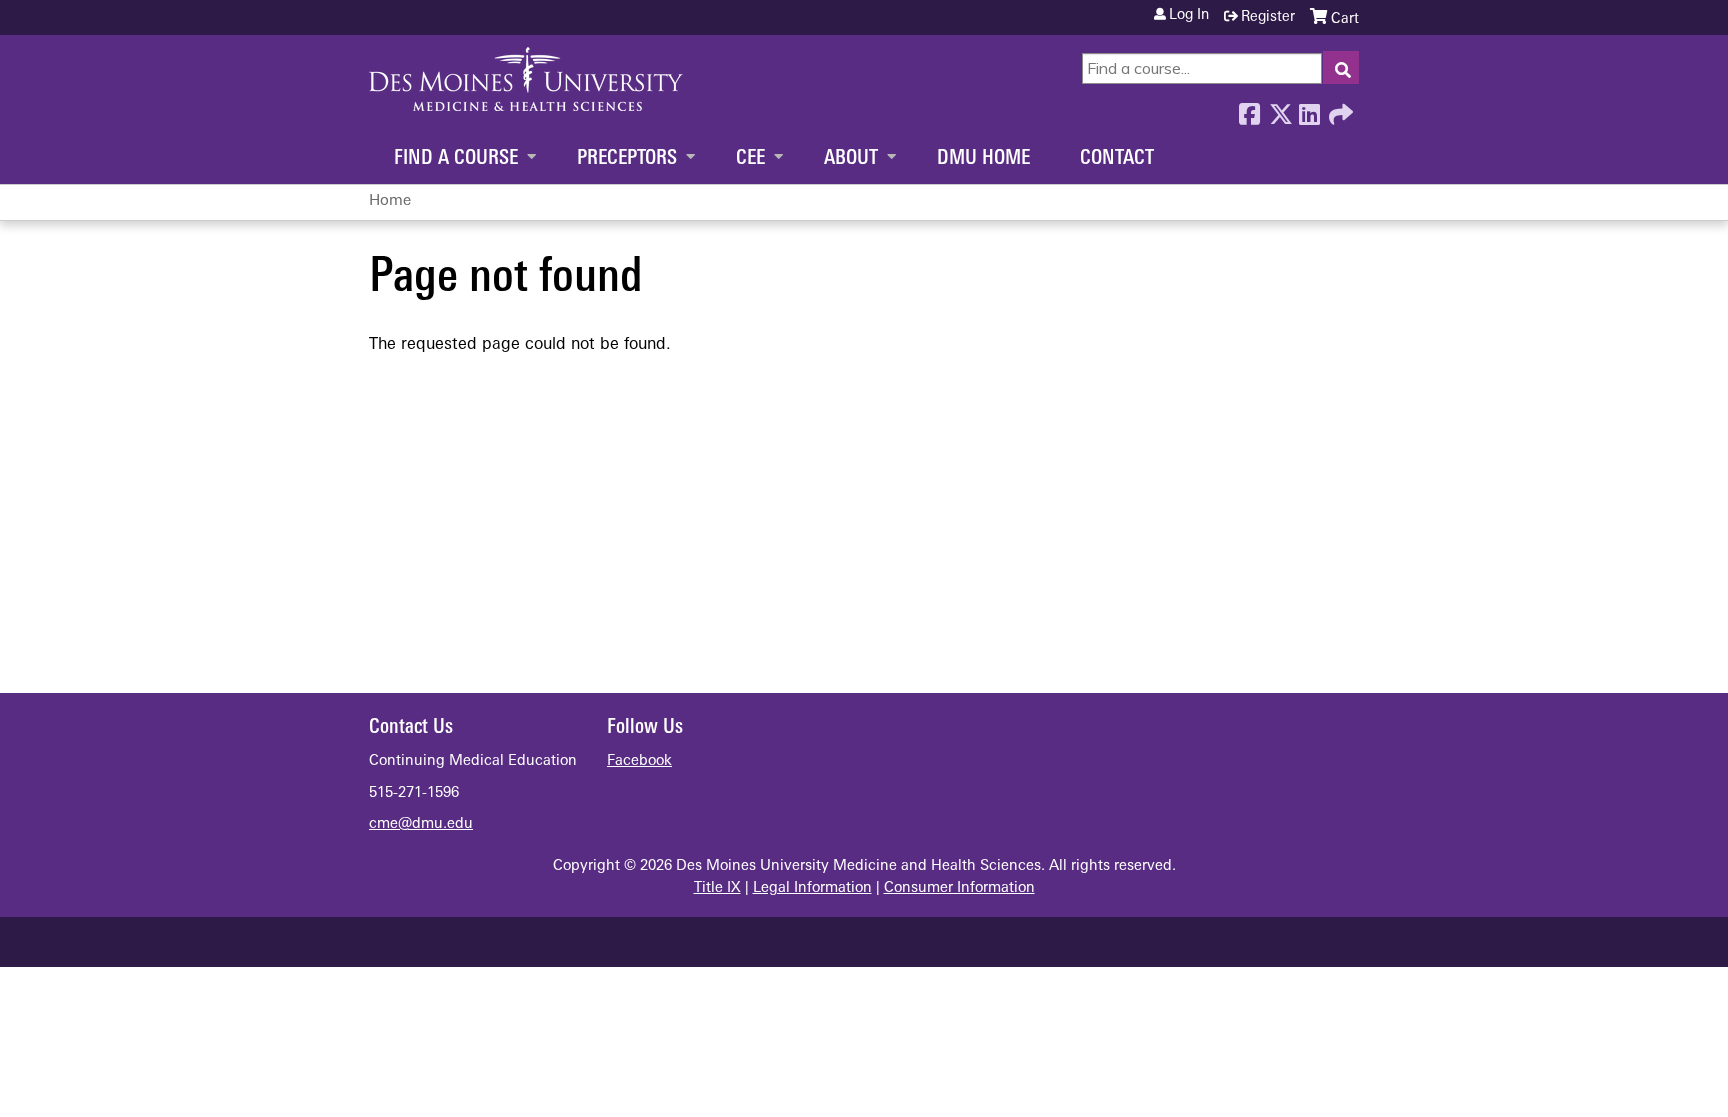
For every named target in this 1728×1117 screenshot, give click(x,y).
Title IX (717, 888)
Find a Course (456, 159)
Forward (1339, 109)
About (851, 159)
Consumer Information (959, 888)
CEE (750, 159)
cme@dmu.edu (421, 824)
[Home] (526, 79)
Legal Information (812, 888)
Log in (1189, 16)
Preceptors (627, 159)
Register (1268, 17)
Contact (1117, 159)
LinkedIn (1309, 109)
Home (390, 201)
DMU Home (983, 159)
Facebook (1249, 109)
